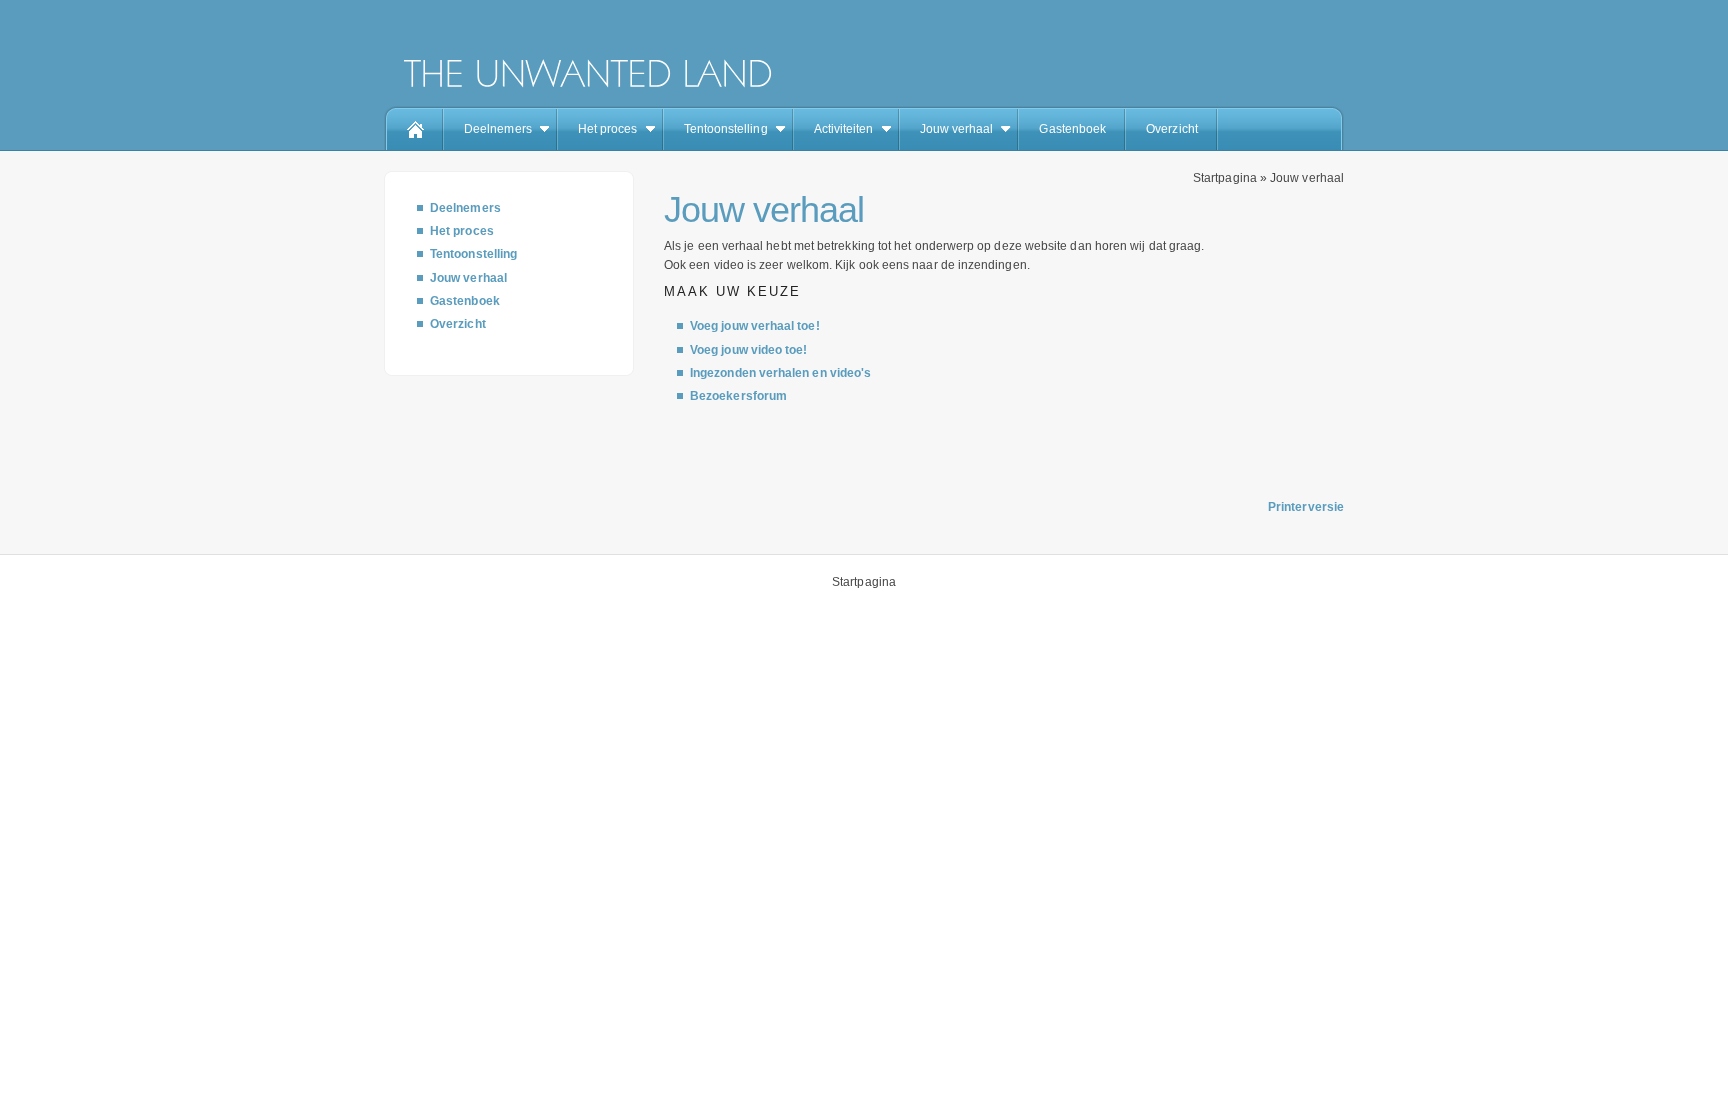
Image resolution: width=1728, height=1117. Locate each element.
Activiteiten (844, 129)
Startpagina (1225, 178)
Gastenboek (1072, 129)
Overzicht (1172, 129)
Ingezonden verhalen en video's (780, 373)
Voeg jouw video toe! (749, 350)
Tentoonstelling (726, 129)
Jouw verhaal (957, 129)
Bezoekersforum (738, 396)
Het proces (608, 129)
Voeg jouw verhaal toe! (755, 326)
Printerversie (1306, 507)
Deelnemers (498, 129)
